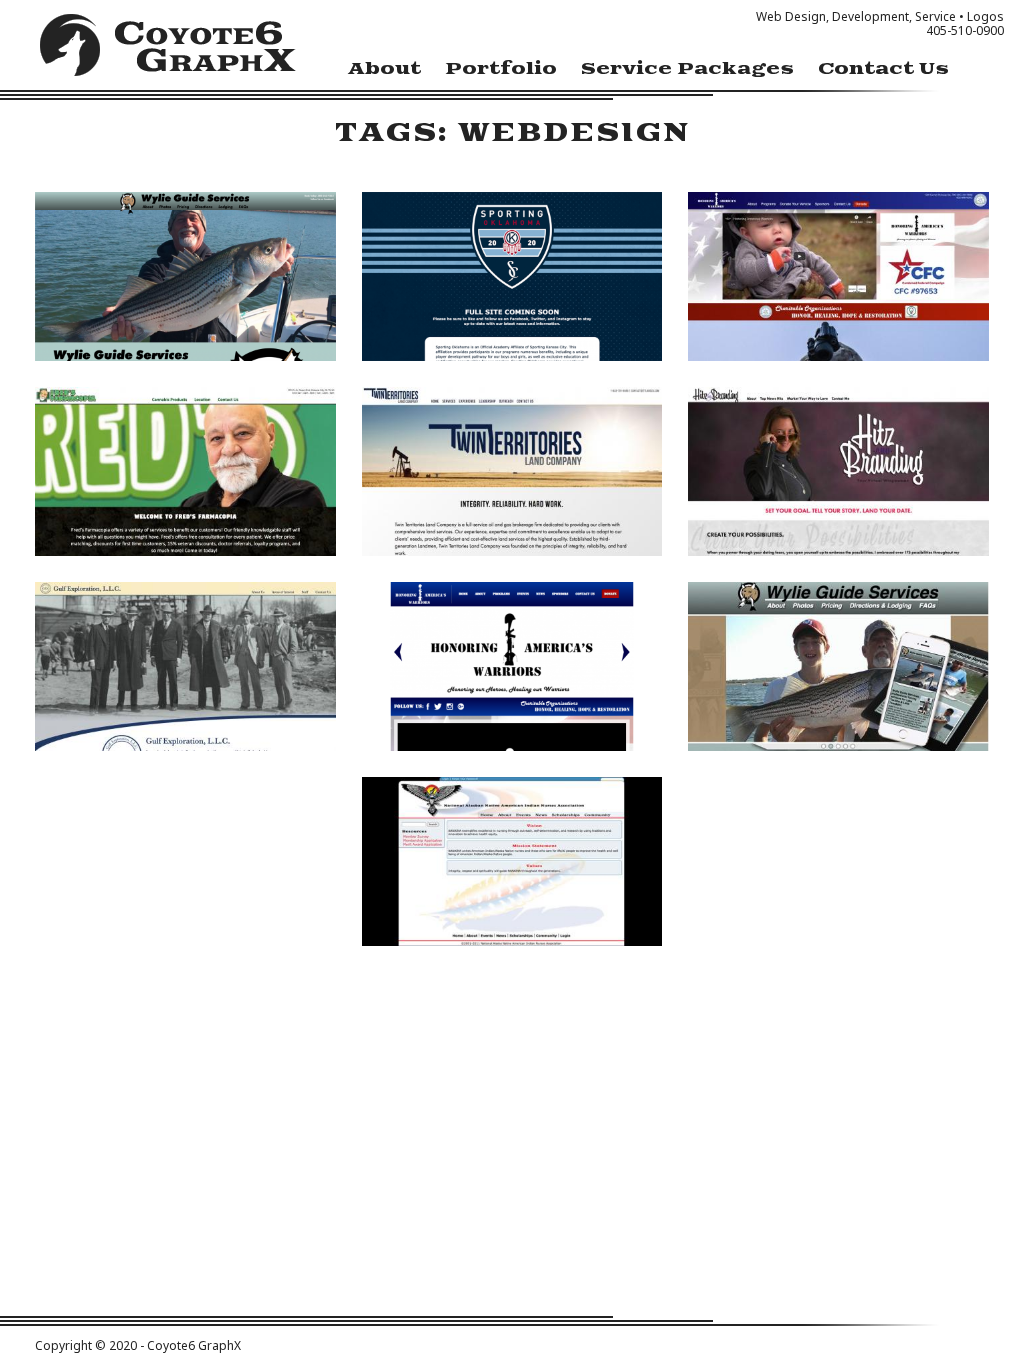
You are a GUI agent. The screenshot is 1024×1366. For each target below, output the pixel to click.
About (384, 69)
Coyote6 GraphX (168, 50)
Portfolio (501, 69)
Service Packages (687, 69)
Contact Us (883, 69)
